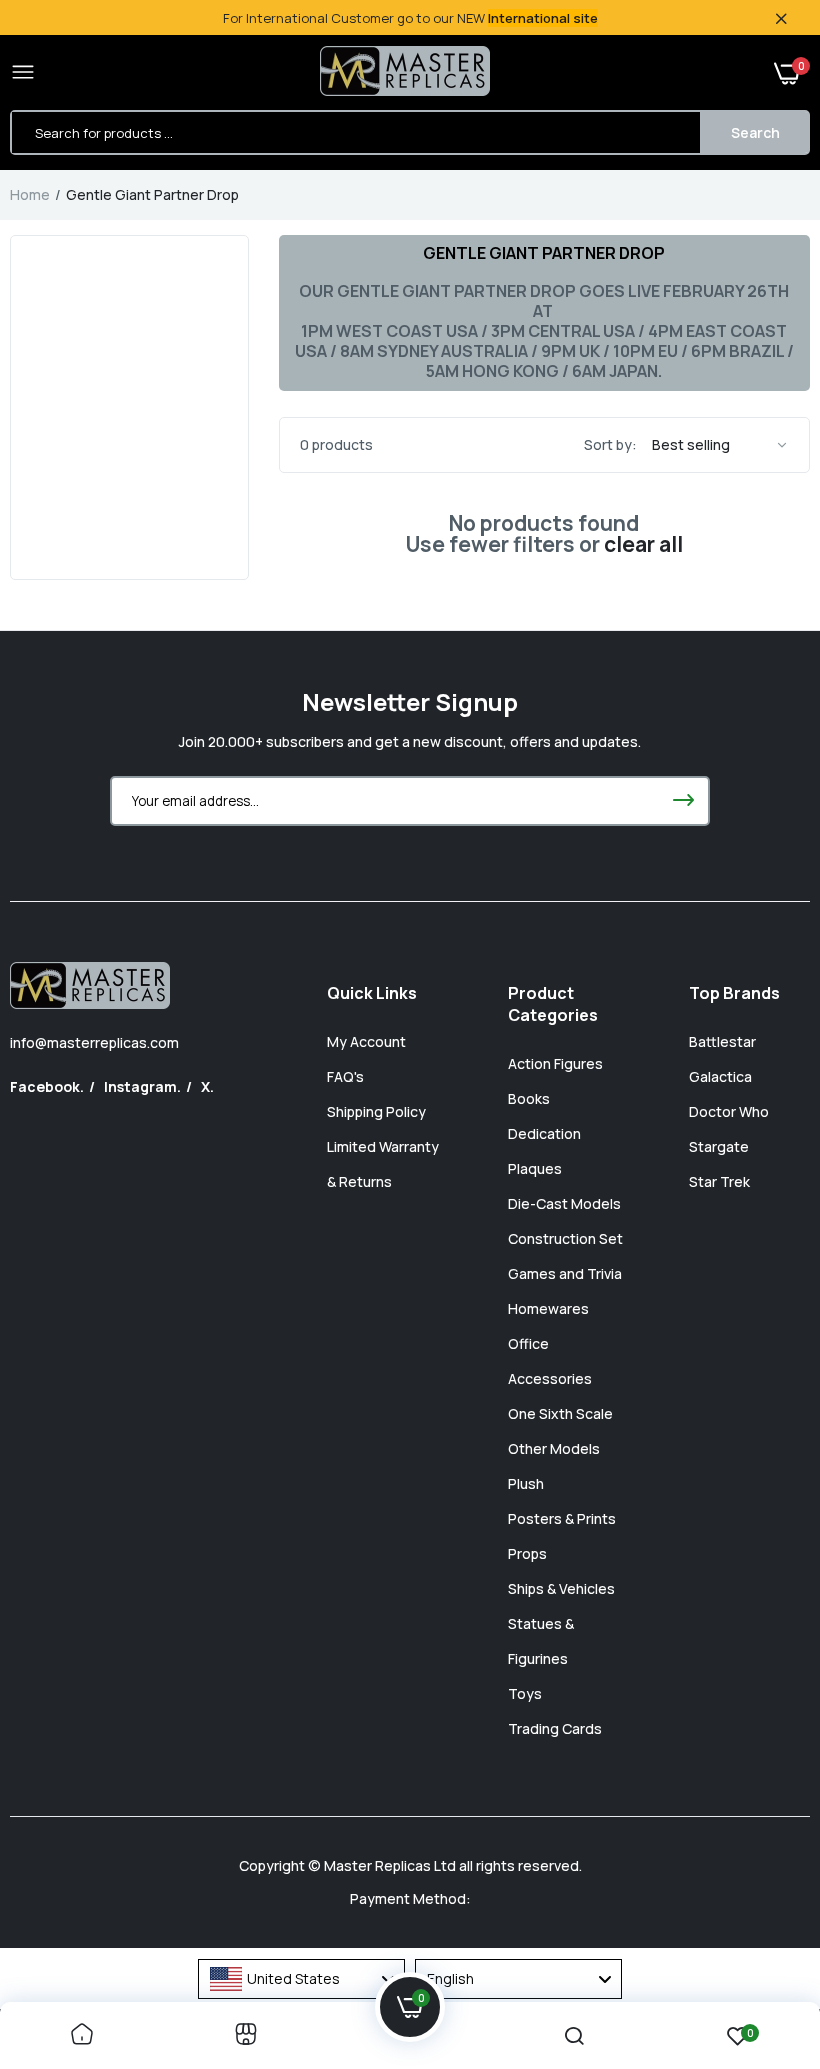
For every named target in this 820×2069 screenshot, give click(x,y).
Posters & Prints (562, 1518)
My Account (366, 1041)
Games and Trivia (565, 1273)
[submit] (683, 801)
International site (543, 18)
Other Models (554, 1448)
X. (207, 1086)
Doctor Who (729, 1111)
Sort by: (610, 444)
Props (527, 1553)
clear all (643, 544)
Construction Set (565, 1238)
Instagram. (142, 1086)
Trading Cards (555, 1728)
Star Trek (719, 1181)
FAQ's (345, 1076)
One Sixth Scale (560, 1413)
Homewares (548, 1308)
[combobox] (301, 1979)
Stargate (719, 1146)
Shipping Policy (376, 1111)
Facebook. (47, 1086)
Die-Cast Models (564, 1203)
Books (529, 1098)
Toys (525, 1693)
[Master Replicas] (405, 73)
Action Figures (555, 1063)
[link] (82, 2035)
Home (30, 194)
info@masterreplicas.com (94, 1042)
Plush (526, 1483)
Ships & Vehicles (561, 1588)
